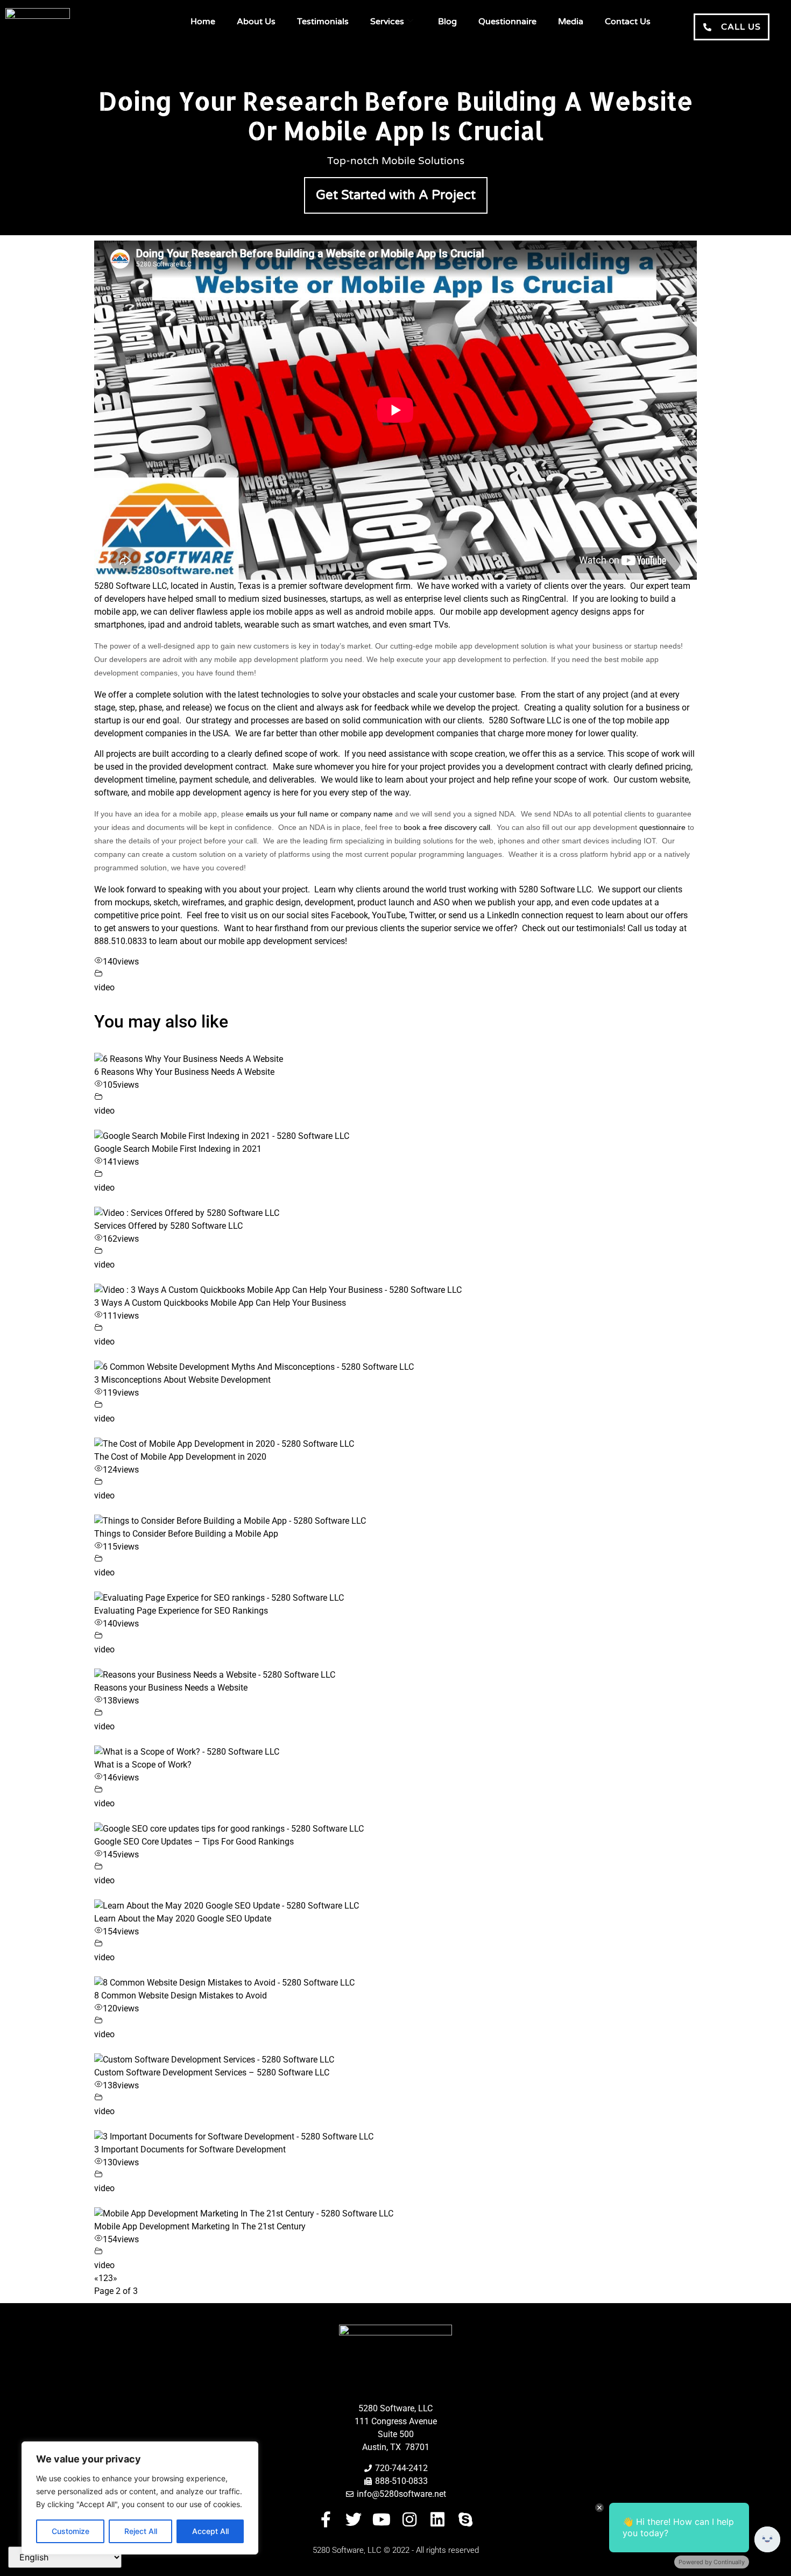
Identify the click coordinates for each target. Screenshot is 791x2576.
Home (203, 22)
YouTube (389, 915)
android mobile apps (394, 612)
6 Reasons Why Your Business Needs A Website (184, 1072)
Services (387, 22)
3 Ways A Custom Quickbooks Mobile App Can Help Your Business (220, 1303)
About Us (256, 22)
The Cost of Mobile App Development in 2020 (180, 1457)
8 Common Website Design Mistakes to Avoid (181, 1996)
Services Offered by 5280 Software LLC (168, 1226)
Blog (447, 22)
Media (571, 22)
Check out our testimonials (573, 928)
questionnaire (662, 827)
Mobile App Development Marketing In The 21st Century (200, 2226)
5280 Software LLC (130, 586)
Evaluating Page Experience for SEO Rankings (181, 1611)
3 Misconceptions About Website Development (182, 1380)
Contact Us (628, 22)
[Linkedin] (437, 2519)
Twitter (422, 915)
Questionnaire (507, 22)
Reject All (141, 2531)
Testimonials (323, 22)
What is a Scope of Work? (143, 1765)
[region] (140, 2498)
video (104, 987)
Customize (70, 2531)
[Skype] (465, 2519)
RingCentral (544, 599)
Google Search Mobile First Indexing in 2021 (178, 1149)
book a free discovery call (447, 827)
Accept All (210, 2531)
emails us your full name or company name (319, 814)
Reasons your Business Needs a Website (171, 1688)
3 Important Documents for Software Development (190, 2149)
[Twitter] (354, 2519)
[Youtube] (382, 2519)
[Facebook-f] (326, 2519)
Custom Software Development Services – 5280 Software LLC (212, 2072)
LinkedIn (503, 915)
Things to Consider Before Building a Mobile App (186, 1534)
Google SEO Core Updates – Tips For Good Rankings (194, 1842)
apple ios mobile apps (271, 612)
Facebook (349, 915)
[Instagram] (409, 2519)
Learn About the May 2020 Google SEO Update (183, 1919)
